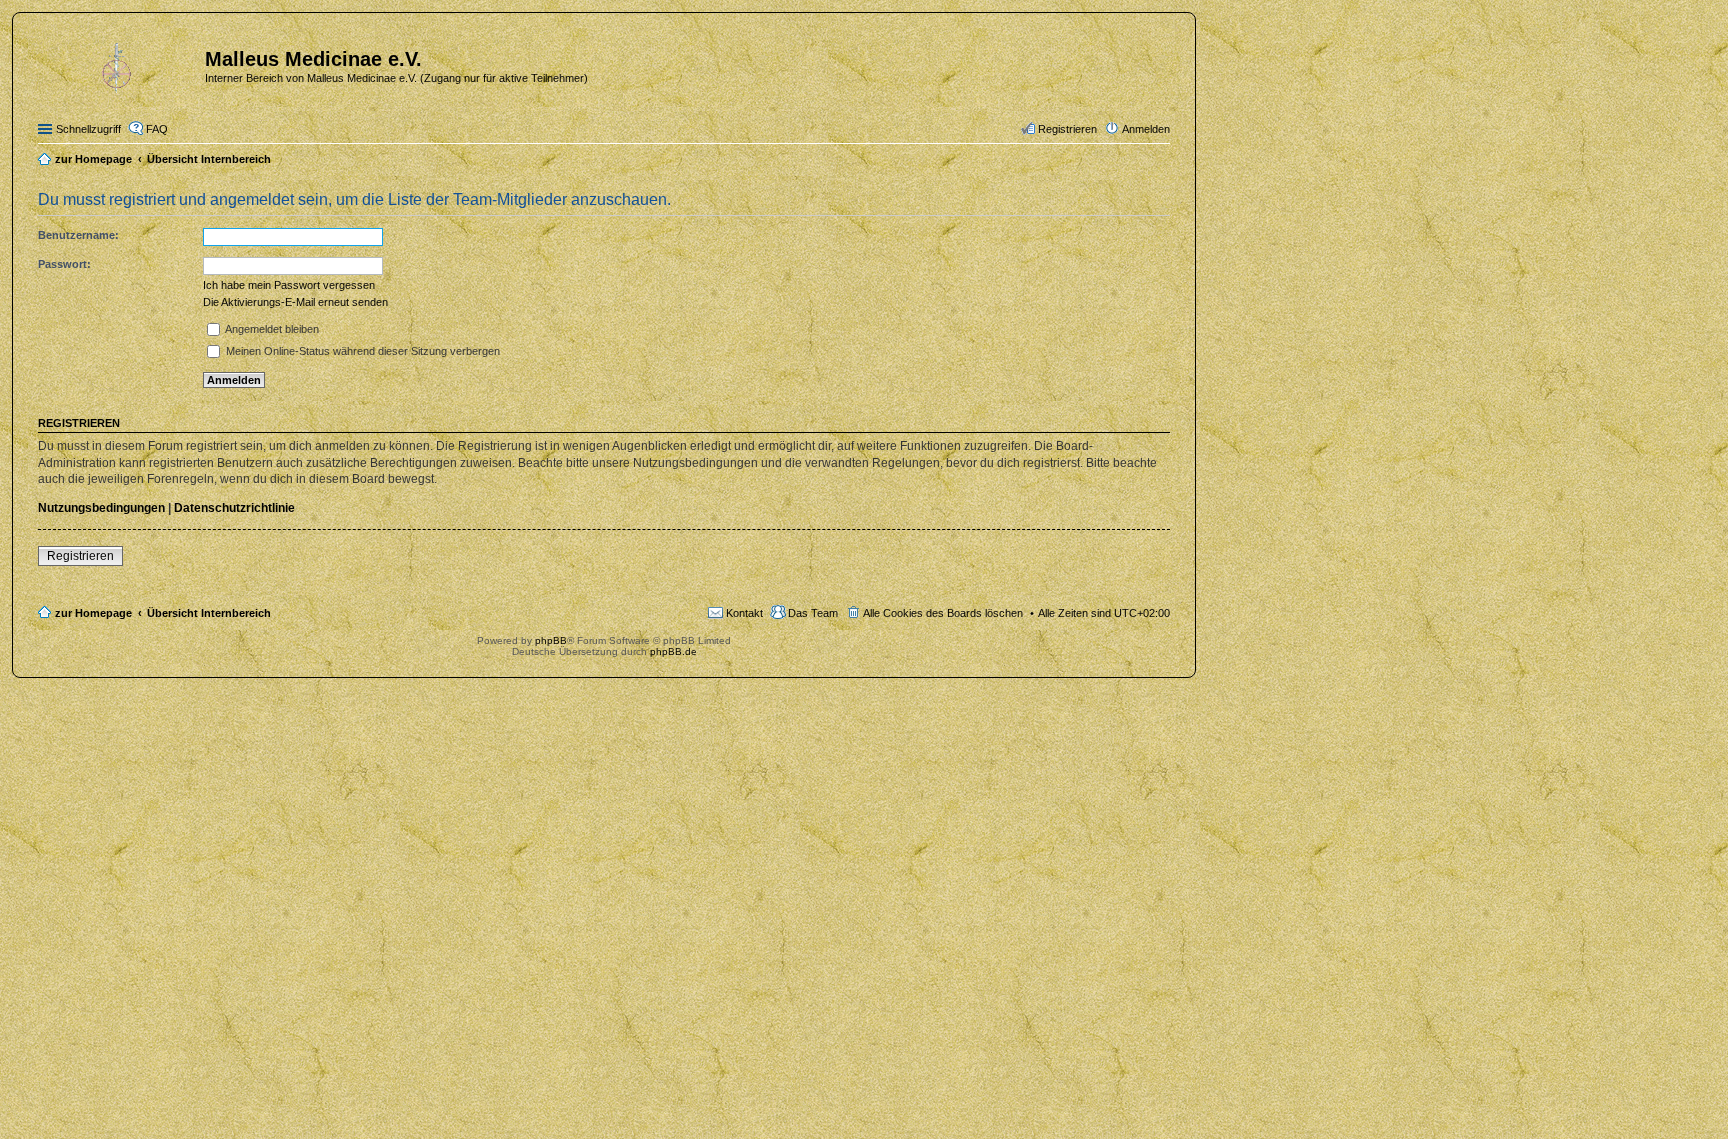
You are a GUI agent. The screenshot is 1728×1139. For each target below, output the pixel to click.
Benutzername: (78, 235)
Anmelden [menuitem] (1146, 129)
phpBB (551, 640)
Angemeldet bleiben (271, 329)
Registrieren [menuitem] (1067, 129)
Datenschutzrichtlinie (234, 508)
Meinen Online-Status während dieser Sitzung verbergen (361, 351)
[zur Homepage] (119, 65)
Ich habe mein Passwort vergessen (289, 285)
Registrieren (80, 556)
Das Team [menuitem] (813, 613)
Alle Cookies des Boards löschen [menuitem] (943, 613)
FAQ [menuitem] (157, 129)
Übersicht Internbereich (209, 613)
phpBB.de (673, 651)
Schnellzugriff (88, 129)
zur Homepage (93, 613)
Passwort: (64, 264)
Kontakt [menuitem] (744, 613)
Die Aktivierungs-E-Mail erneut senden (295, 302)
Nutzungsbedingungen (101, 508)
